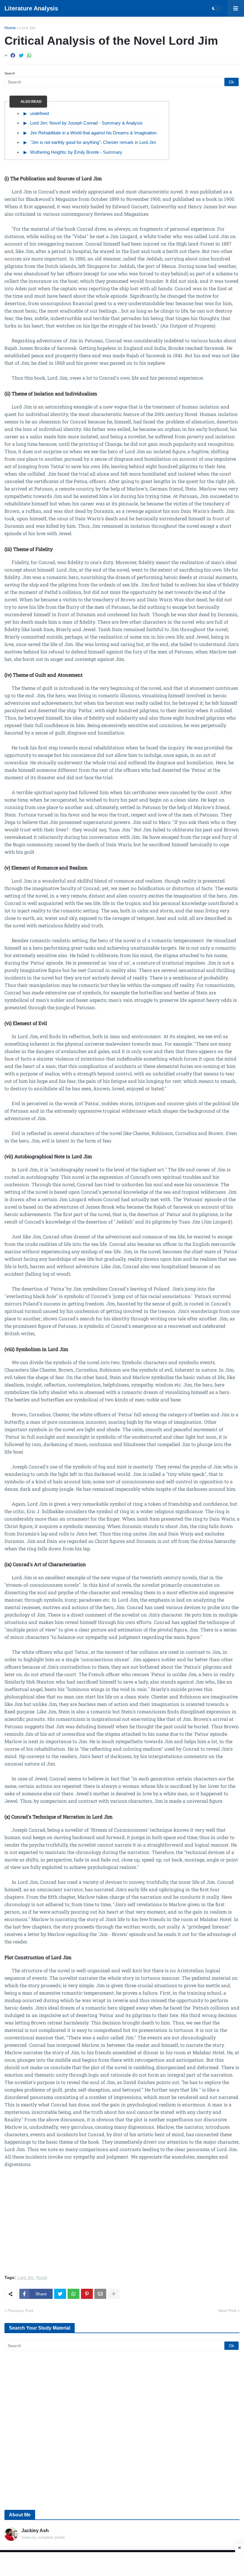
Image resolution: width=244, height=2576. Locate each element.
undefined (39, 113)
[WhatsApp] (29, 56)
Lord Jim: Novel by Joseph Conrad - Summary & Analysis (86, 123)
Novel (42, 2278)
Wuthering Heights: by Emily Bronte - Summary (76, 152)
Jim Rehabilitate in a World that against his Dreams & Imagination (93, 133)
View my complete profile (43, 2537)
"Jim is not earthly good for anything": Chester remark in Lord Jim (93, 142)
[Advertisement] (122, 2225)
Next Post (227, 2311)
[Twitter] (21, 56)
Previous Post (20, 2311)
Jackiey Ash (35, 2531)
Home (10, 28)
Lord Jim (28, 28)
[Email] (100, 2294)
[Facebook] (13, 56)
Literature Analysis (31, 8)
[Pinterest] (87, 2294)
